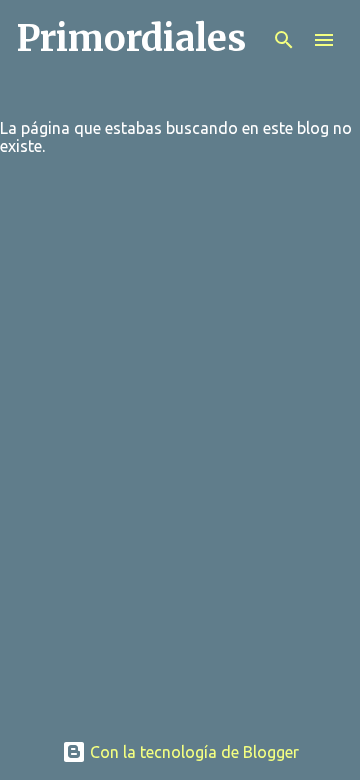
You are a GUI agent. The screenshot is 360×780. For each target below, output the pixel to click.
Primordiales (131, 38)
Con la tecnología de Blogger (192, 752)
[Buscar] (284, 40)
